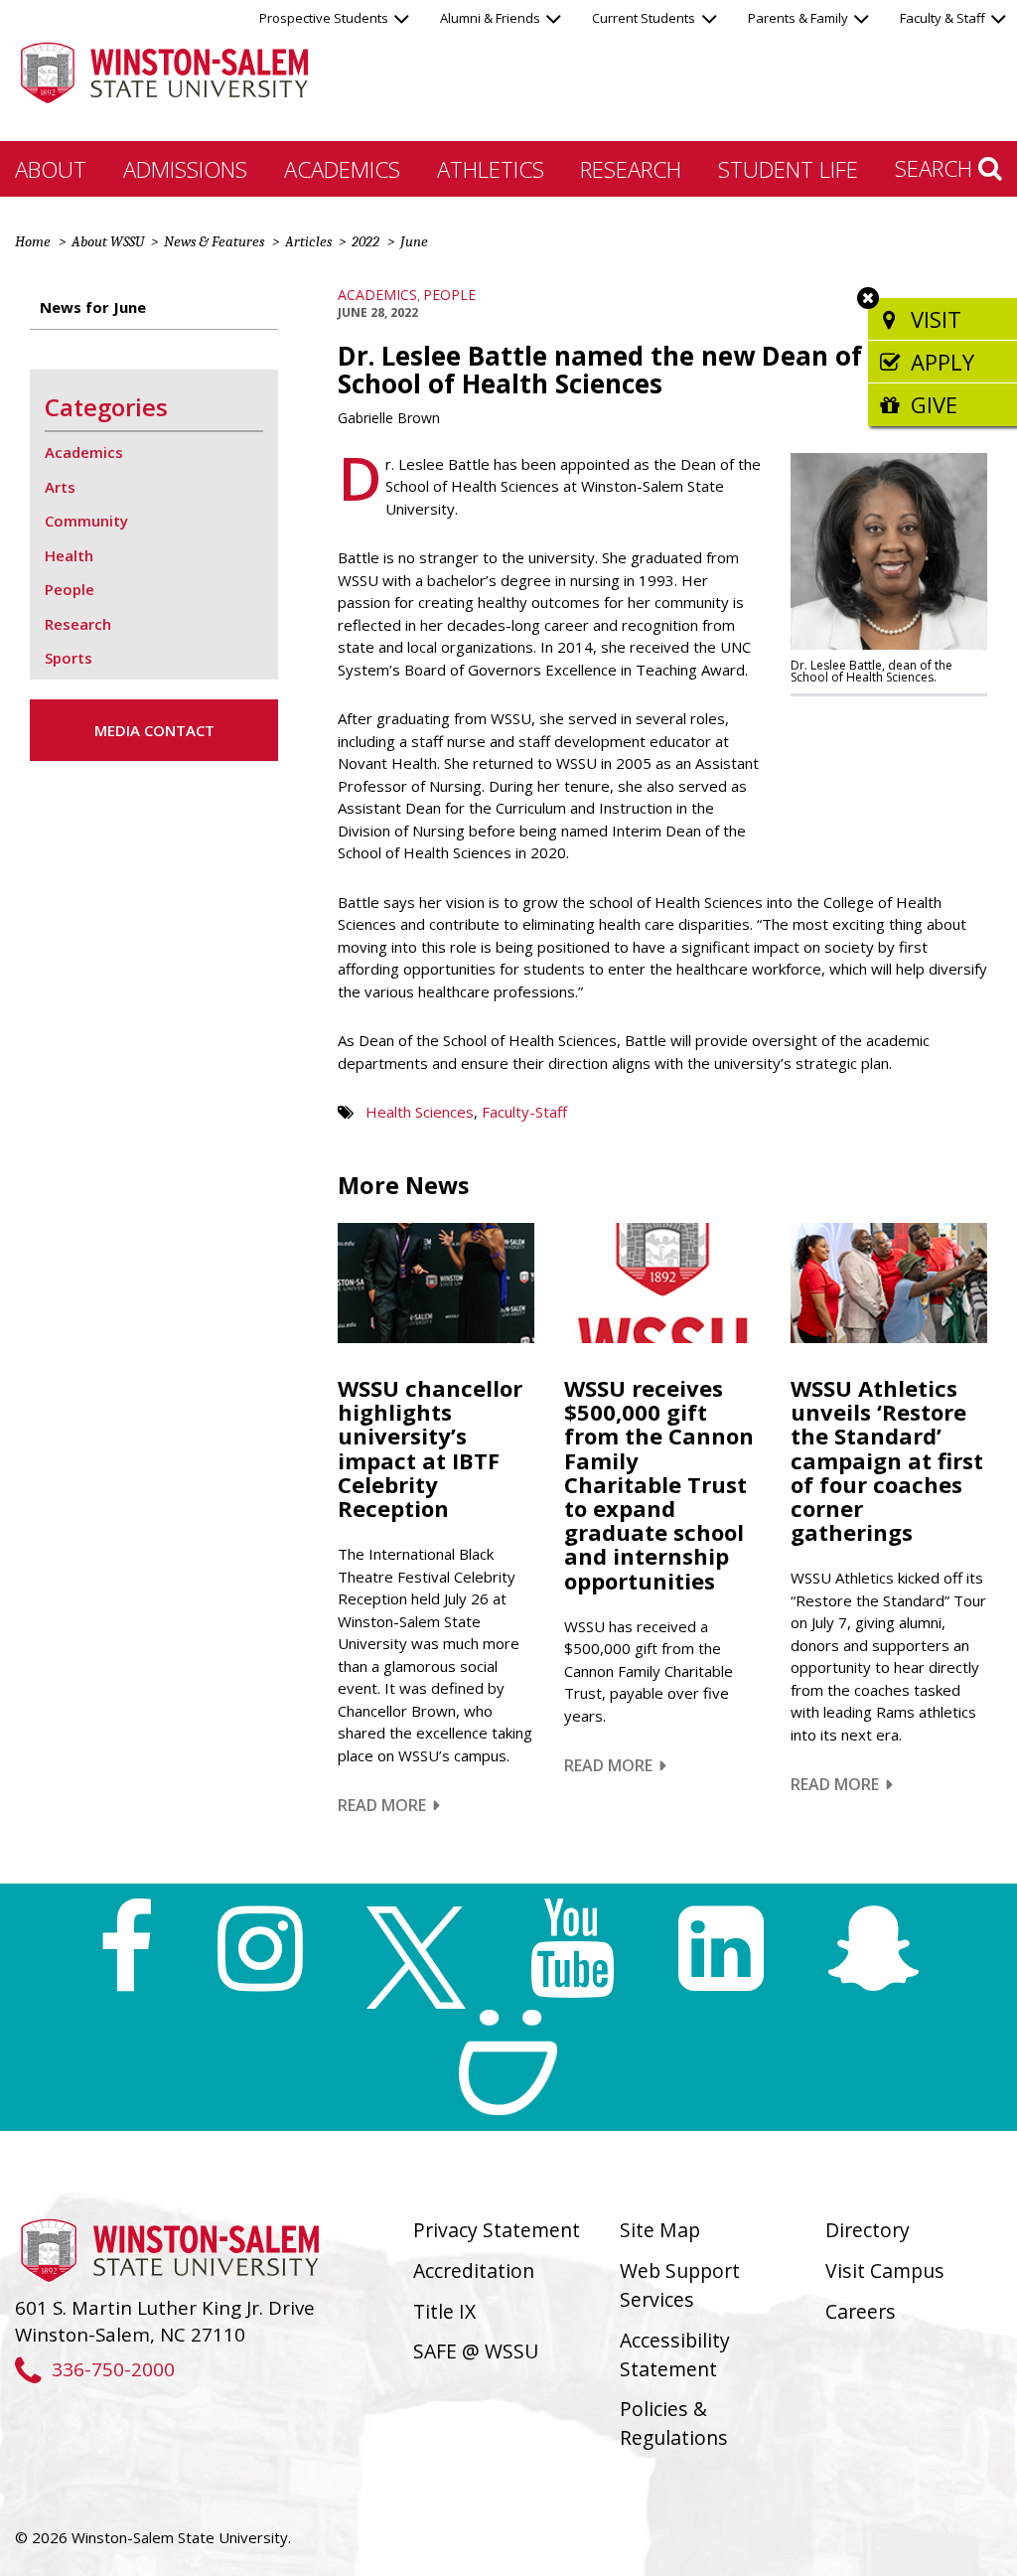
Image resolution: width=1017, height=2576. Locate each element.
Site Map (660, 2230)
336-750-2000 (113, 2369)
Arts (60, 487)
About (51, 169)
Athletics (491, 169)
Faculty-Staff (524, 1112)
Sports (69, 658)
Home (33, 241)
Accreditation (474, 2271)
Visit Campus (885, 2271)
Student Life (788, 169)
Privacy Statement (497, 2230)
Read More (389, 1805)
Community (86, 521)
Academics (342, 169)
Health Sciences (420, 1112)
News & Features (214, 241)
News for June (93, 307)
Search (937, 168)
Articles (308, 241)
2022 (365, 241)
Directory (868, 2230)
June (414, 241)
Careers (861, 2311)
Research (631, 169)
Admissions (185, 169)
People (449, 295)
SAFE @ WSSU (476, 2351)
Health (69, 555)
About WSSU (108, 241)
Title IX (444, 2311)
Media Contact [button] (154, 730)
